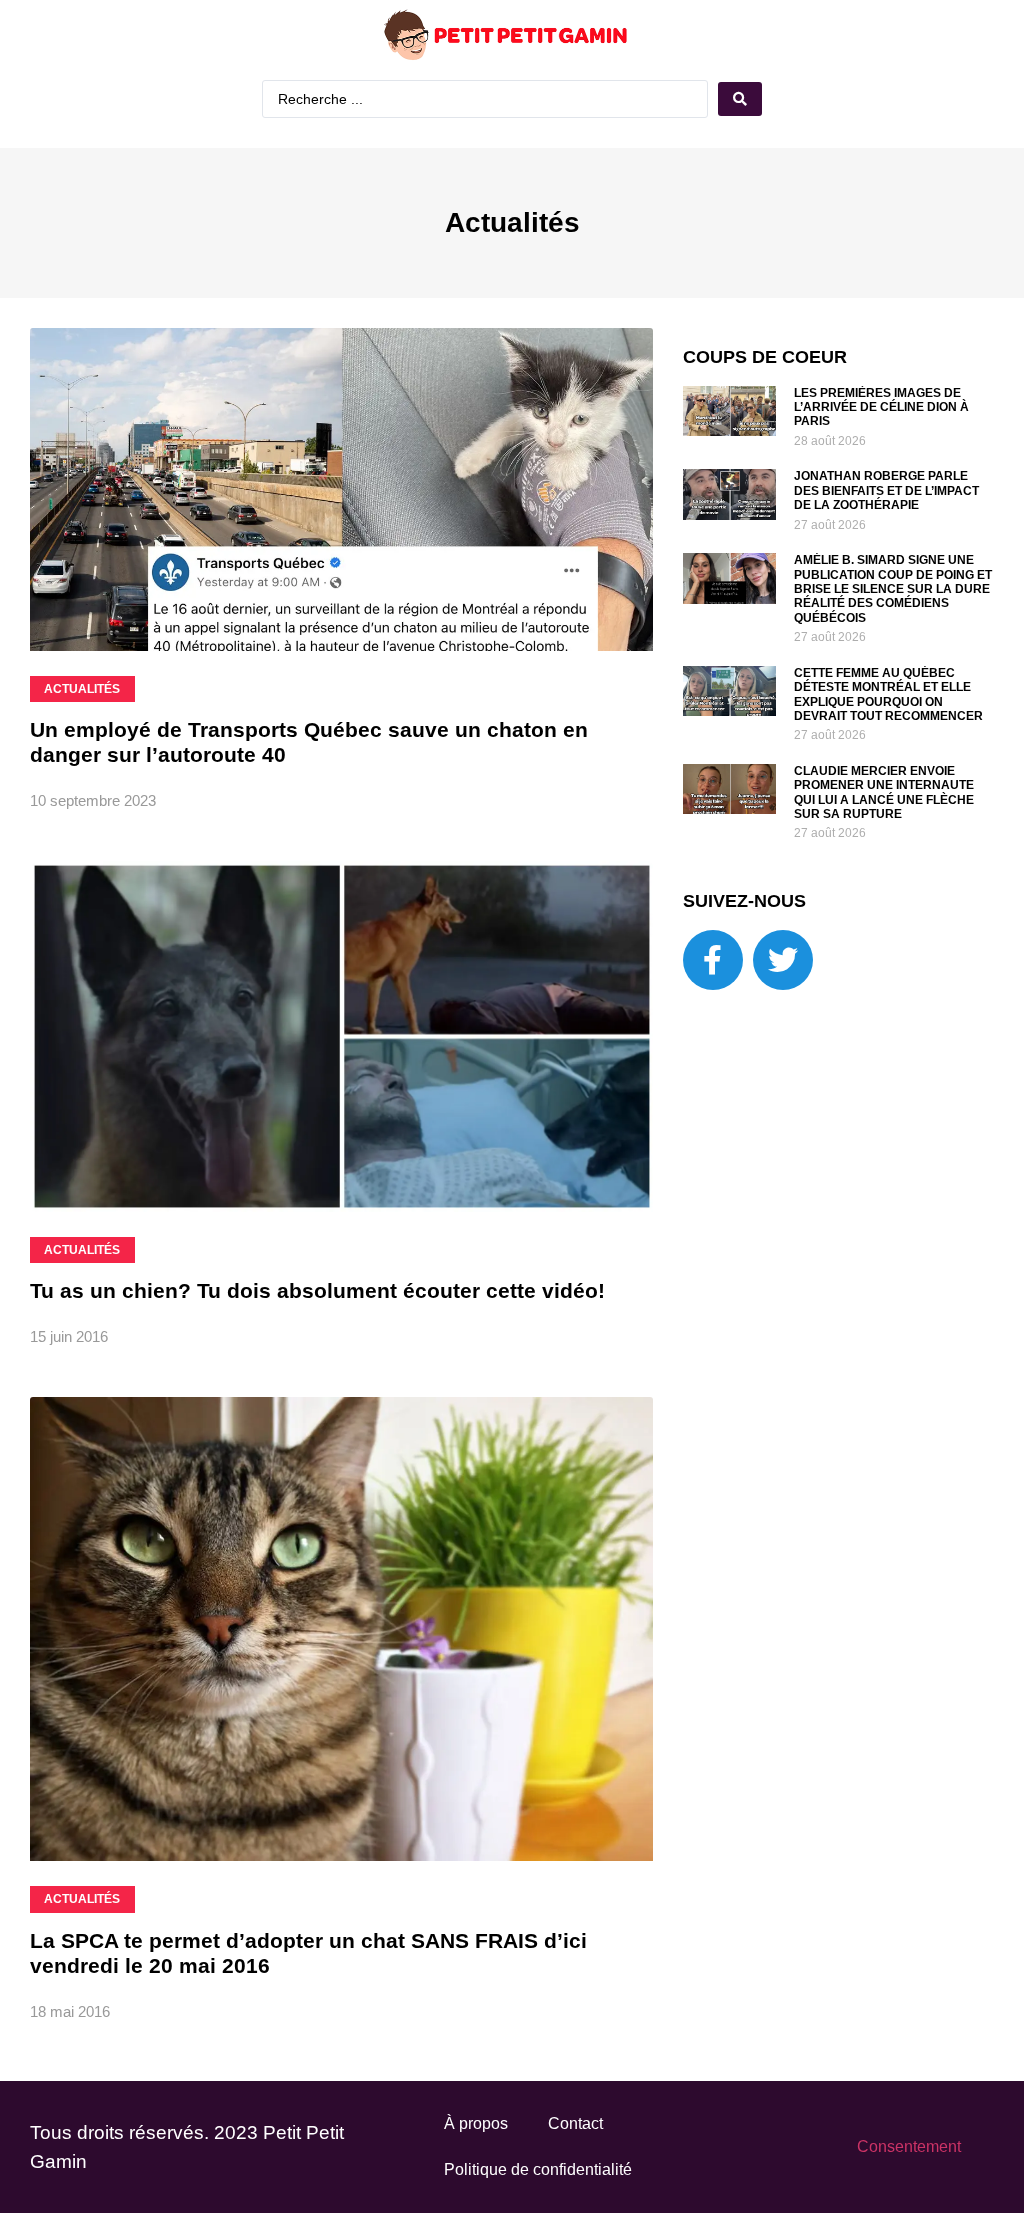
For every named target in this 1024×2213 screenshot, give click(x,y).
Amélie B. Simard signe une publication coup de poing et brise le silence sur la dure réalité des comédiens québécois (893, 589)
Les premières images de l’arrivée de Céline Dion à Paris (881, 407)
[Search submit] (740, 99)
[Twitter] (783, 960)
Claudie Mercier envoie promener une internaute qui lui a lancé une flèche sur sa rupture (884, 792)
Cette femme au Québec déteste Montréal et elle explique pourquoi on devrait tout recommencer (888, 694)
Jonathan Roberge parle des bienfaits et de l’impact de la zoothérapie (886, 490)
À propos (476, 2123)
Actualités (512, 222)
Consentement (909, 2146)
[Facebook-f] (713, 960)
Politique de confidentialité (538, 2169)
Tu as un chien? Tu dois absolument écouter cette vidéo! (317, 1290)
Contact (575, 2123)
